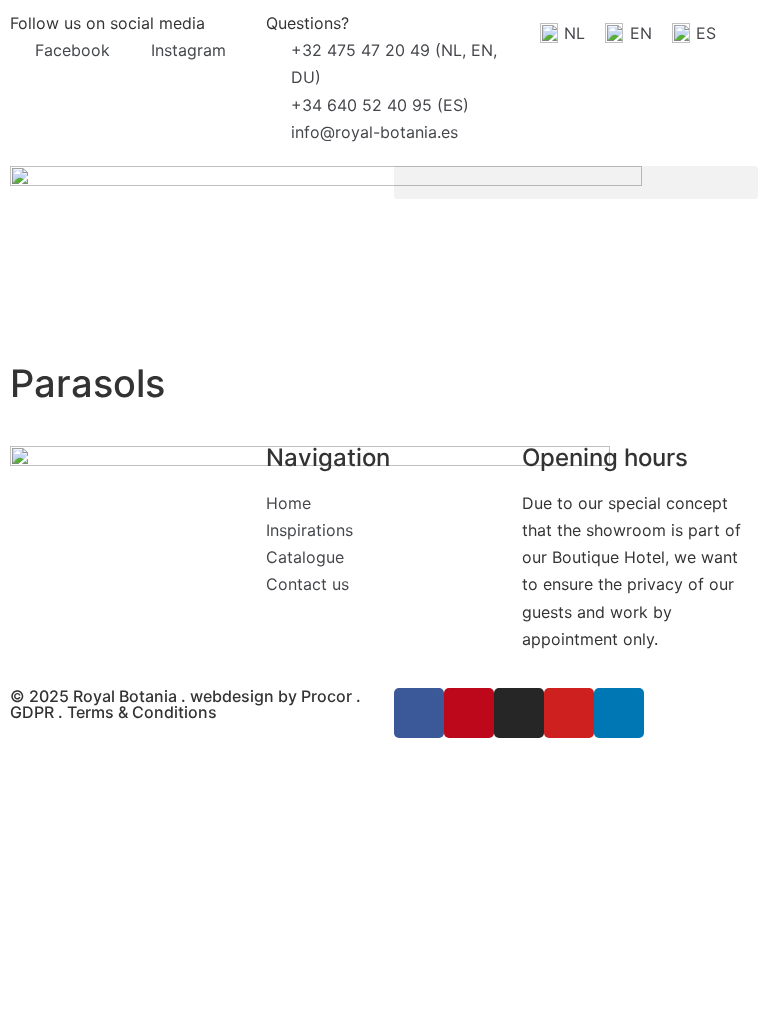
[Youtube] (569, 713)
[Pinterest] (469, 713)
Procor (326, 696)
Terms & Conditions (142, 712)
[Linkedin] (619, 713)
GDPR (32, 712)
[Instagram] (519, 713)
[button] (576, 182)
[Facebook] (419, 713)
